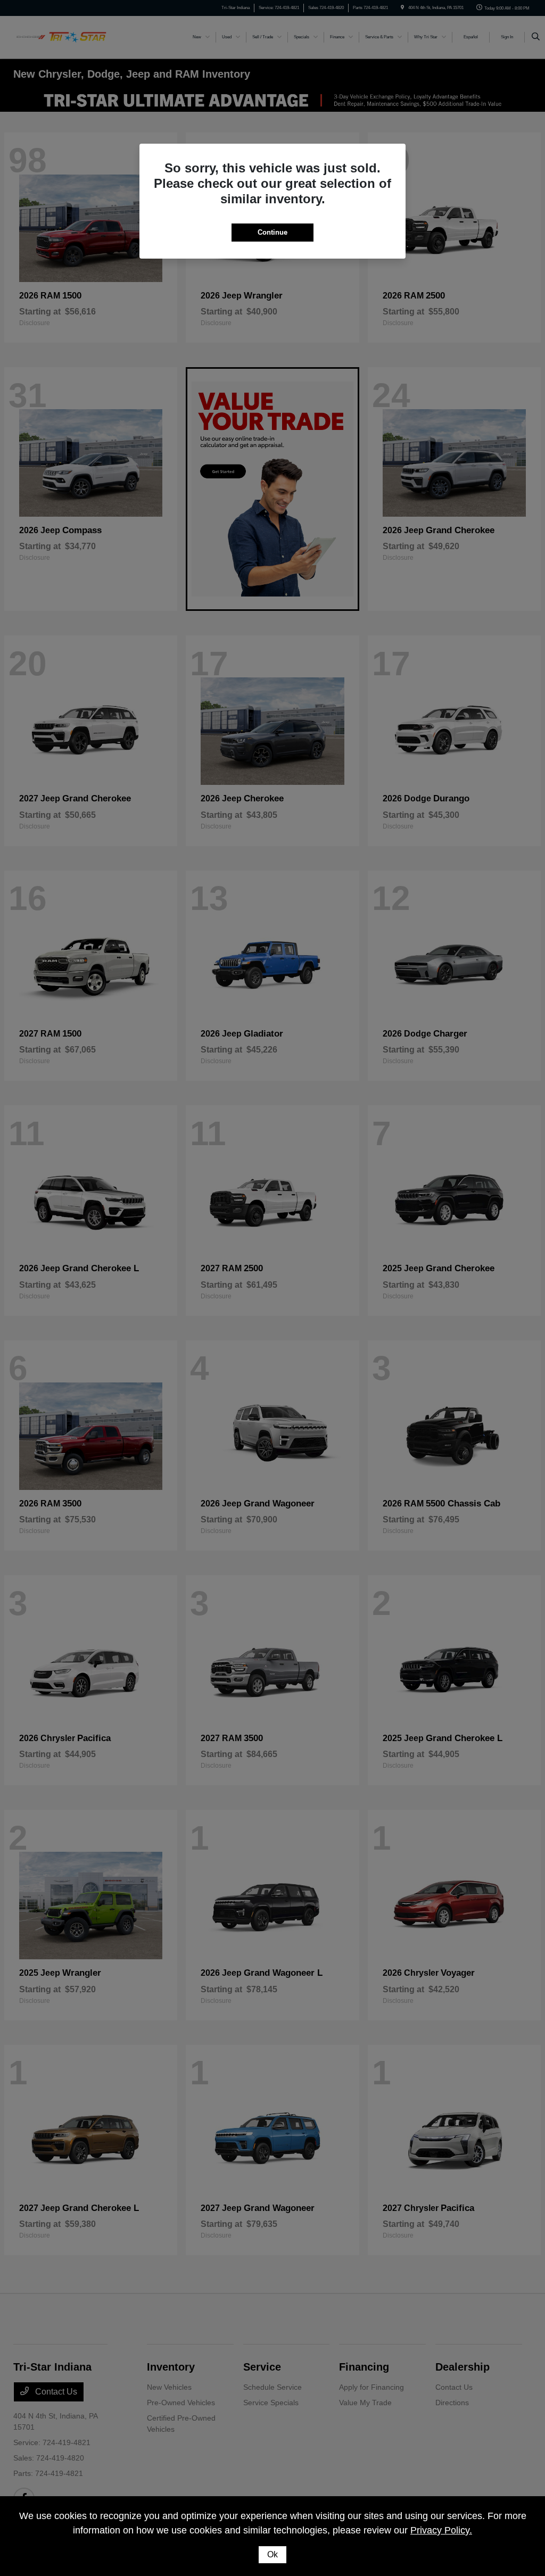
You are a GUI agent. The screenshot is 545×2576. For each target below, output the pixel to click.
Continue (272, 232)
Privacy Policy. (441, 2530)
